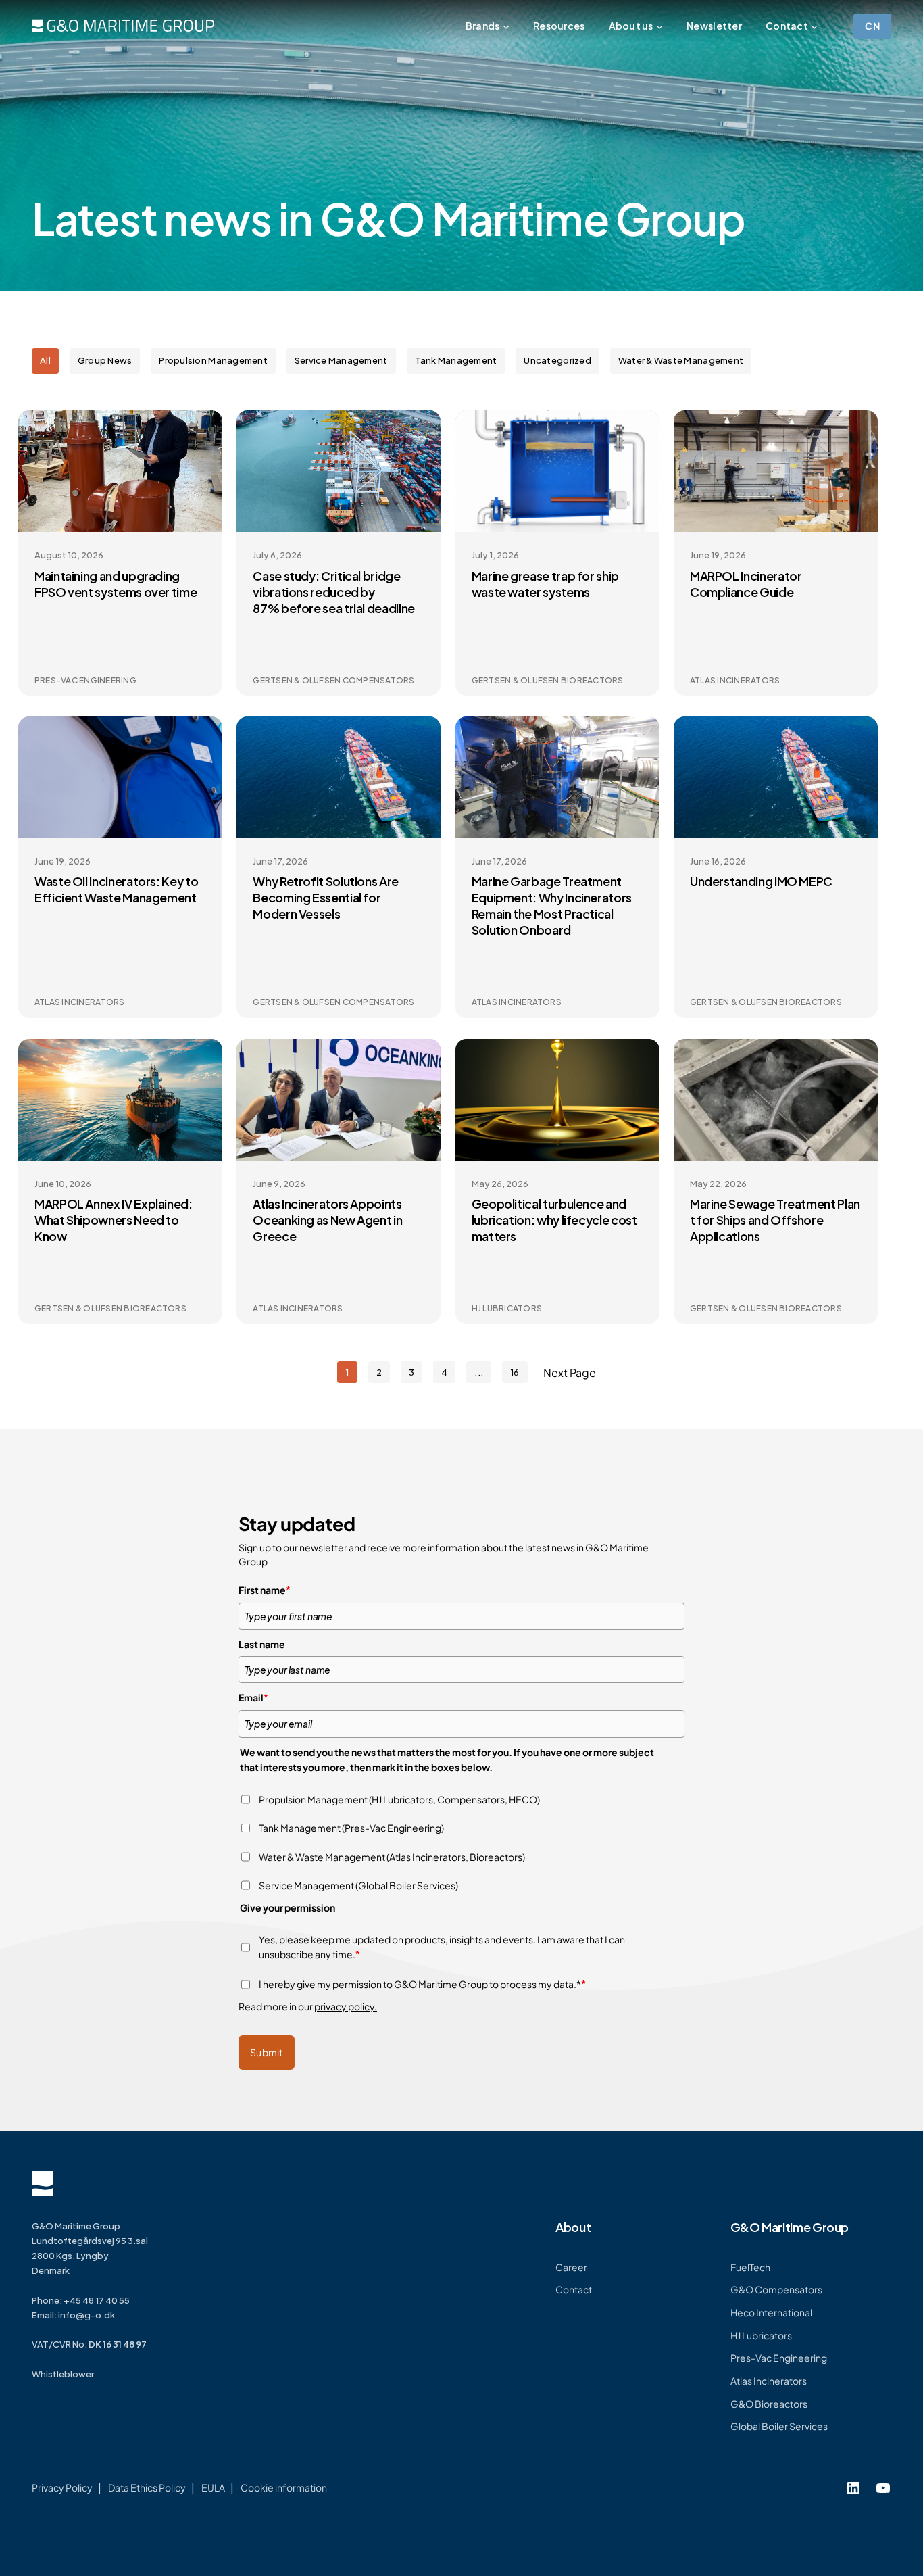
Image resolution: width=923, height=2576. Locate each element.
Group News (105, 360)
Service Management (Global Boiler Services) (358, 1885)
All (45, 360)
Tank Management (456, 360)
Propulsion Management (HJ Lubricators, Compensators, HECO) (399, 1799)
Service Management (341, 360)
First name (265, 1590)
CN (872, 26)
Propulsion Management (213, 360)
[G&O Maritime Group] (123, 26)
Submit (267, 2052)
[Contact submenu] (814, 26)
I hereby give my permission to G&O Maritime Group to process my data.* (422, 1984)
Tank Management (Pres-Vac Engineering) (351, 1828)
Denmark (51, 2270)
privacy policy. (346, 2006)
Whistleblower (63, 2374)
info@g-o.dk (86, 2315)
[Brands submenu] (506, 26)
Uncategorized (557, 360)
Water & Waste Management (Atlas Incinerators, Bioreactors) (392, 1857)
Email (253, 1697)
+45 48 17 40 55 (97, 2300)
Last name (262, 1644)
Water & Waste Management (681, 360)
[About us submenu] (659, 26)
